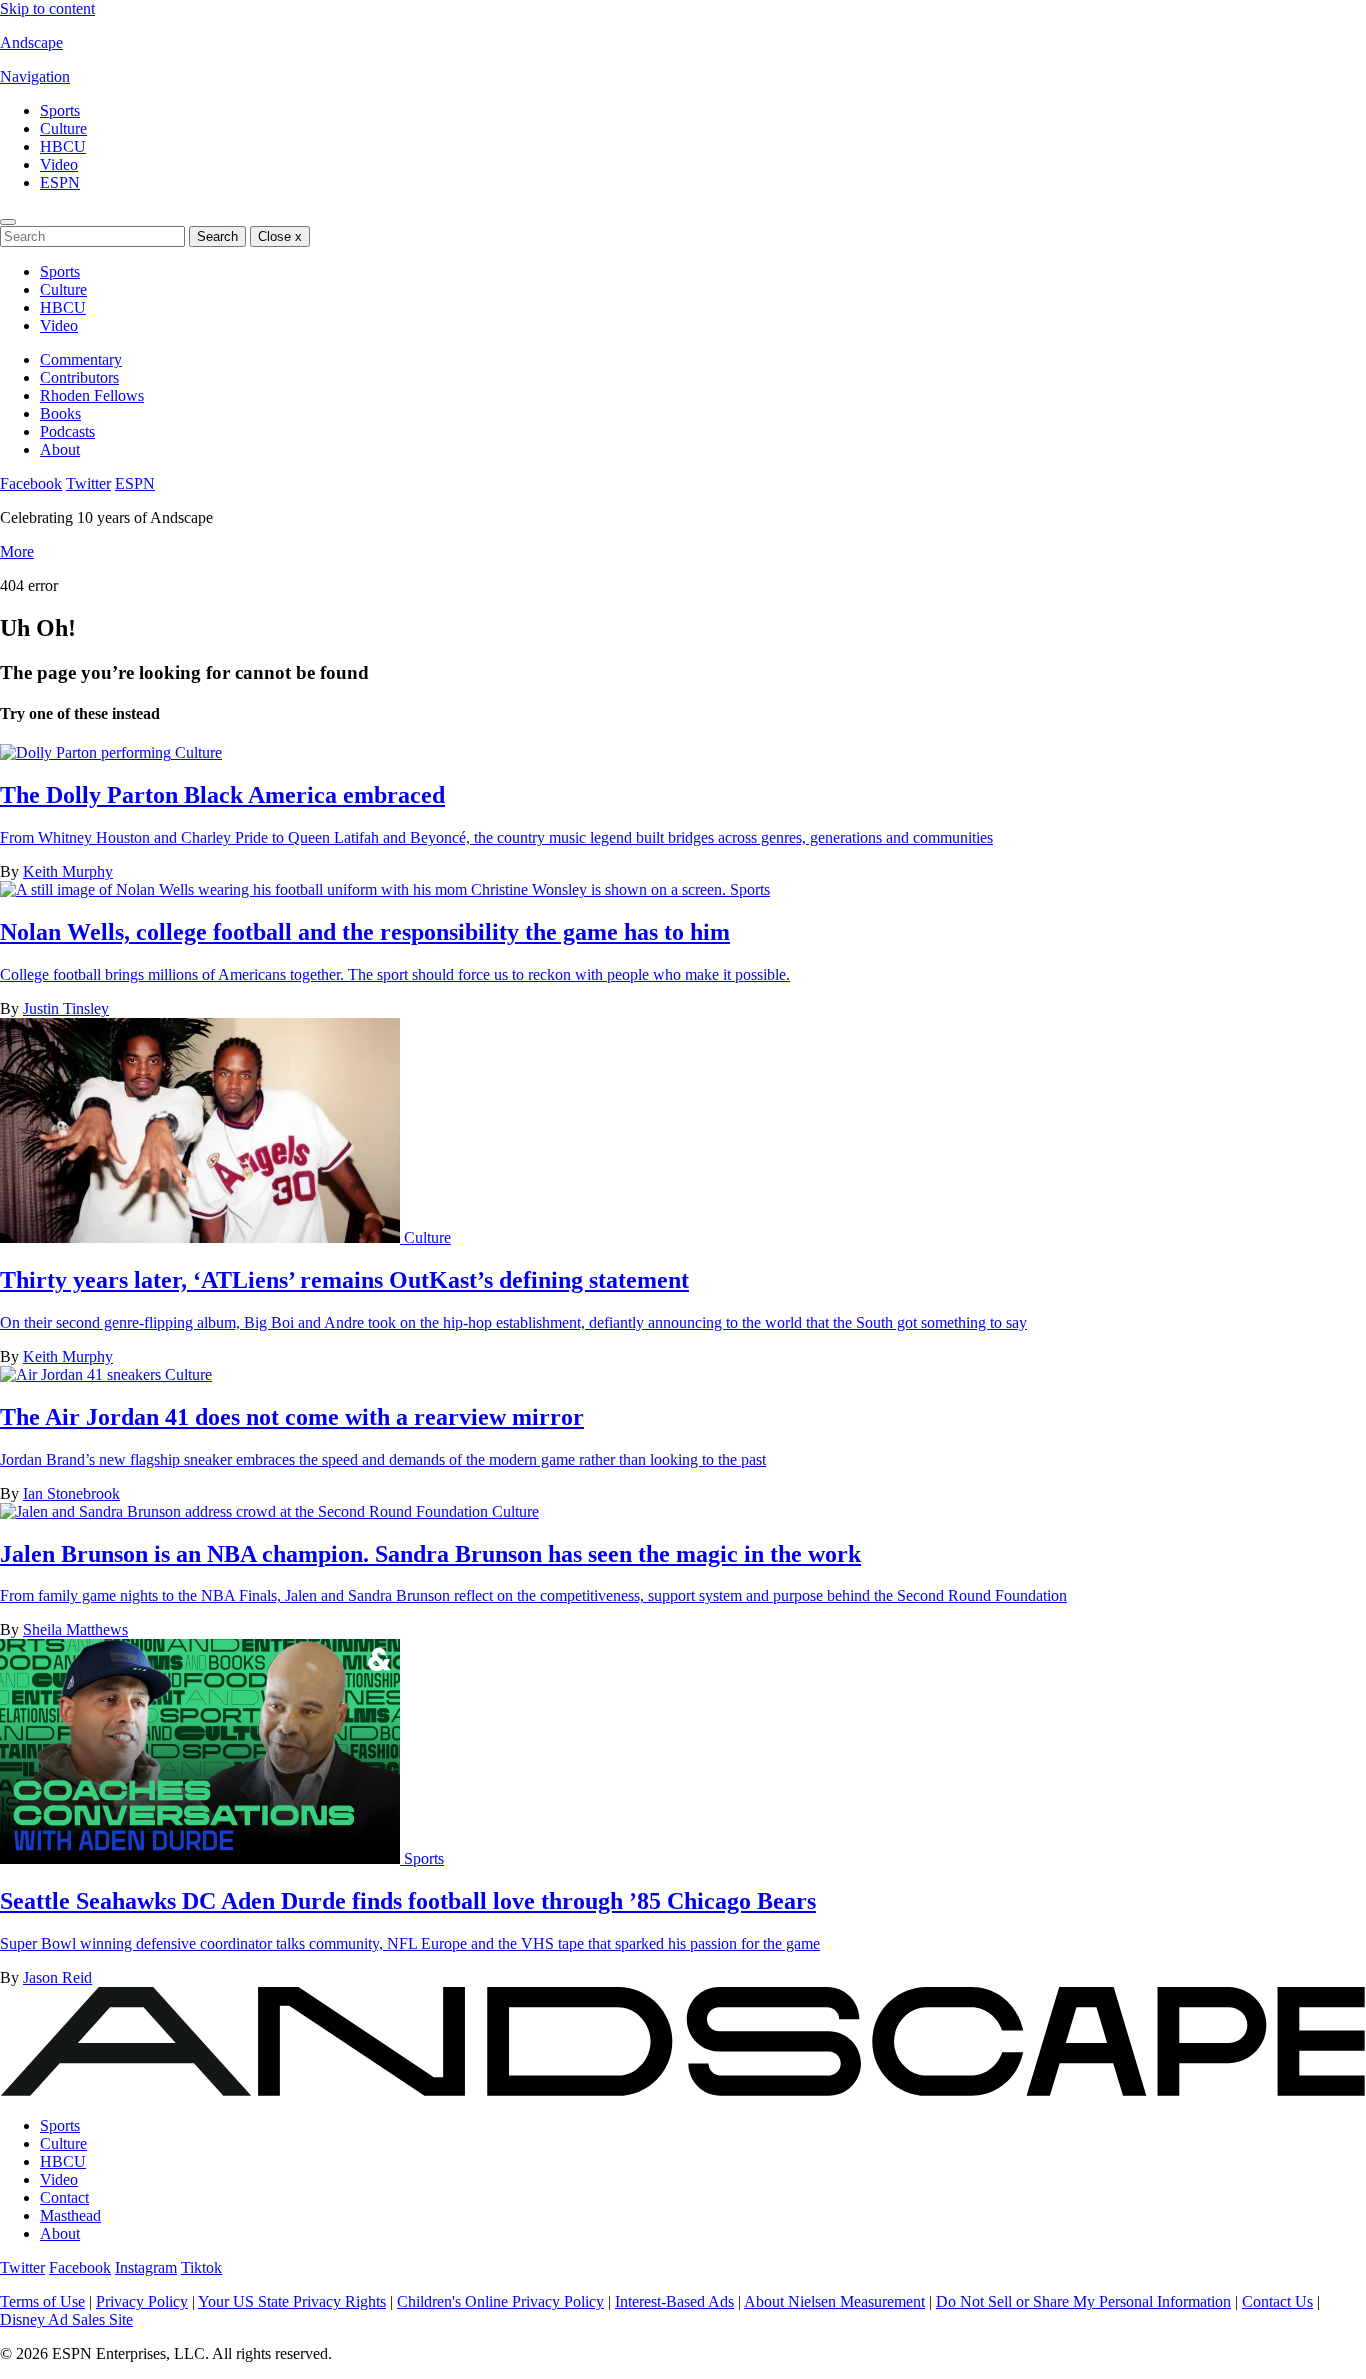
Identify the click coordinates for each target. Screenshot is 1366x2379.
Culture (63, 128)
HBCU (63, 146)
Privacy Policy (142, 2301)
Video (59, 164)
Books (60, 413)
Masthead (70, 2215)
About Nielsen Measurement (834, 2301)
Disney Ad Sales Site (66, 2319)
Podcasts (67, 431)
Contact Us (1277, 2301)
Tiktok (201, 2267)
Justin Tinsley (66, 1008)
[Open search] (8, 222)
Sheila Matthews (75, 1629)
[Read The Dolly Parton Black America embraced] (87, 752)
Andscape (31, 42)
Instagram (146, 2267)
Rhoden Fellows (92, 395)
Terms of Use (42, 2301)
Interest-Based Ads (674, 2301)
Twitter (88, 483)
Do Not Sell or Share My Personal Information (1083, 2301)
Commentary (81, 359)
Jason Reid (57, 1977)
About (60, 449)
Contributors (79, 377)
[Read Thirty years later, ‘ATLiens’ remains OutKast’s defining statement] (202, 1237)
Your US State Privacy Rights (292, 2301)
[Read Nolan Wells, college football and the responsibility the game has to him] (365, 889)
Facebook (31, 483)
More (17, 551)
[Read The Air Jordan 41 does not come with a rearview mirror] (82, 1374)
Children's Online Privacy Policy (500, 2301)
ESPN (60, 182)
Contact (64, 2197)
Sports (60, 110)
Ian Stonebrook (71, 1493)
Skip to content (47, 8)
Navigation (35, 76)
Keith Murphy (68, 871)
